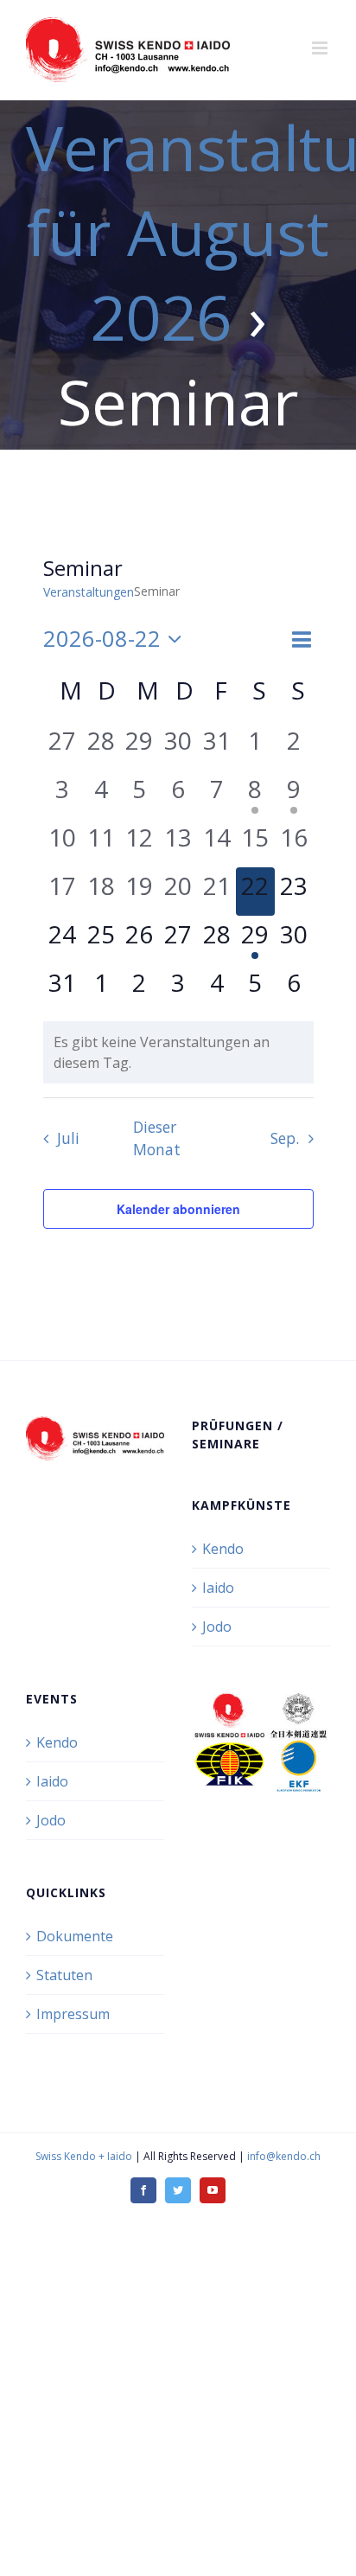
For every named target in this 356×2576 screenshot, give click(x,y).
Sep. (285, 1138)
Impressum (73, 2014)
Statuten (64, 1975)
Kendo (223, 1549)
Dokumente (75, 1936)
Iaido (218, 1588)
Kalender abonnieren (178, 1209)
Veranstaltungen (89, 592)
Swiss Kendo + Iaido (84, 2156)
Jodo (217, 1627)
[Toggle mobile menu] (321, 48)
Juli (68, 1138)
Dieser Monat (157, 1138)
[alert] (178, 1052)
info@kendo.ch (284, 2156)
